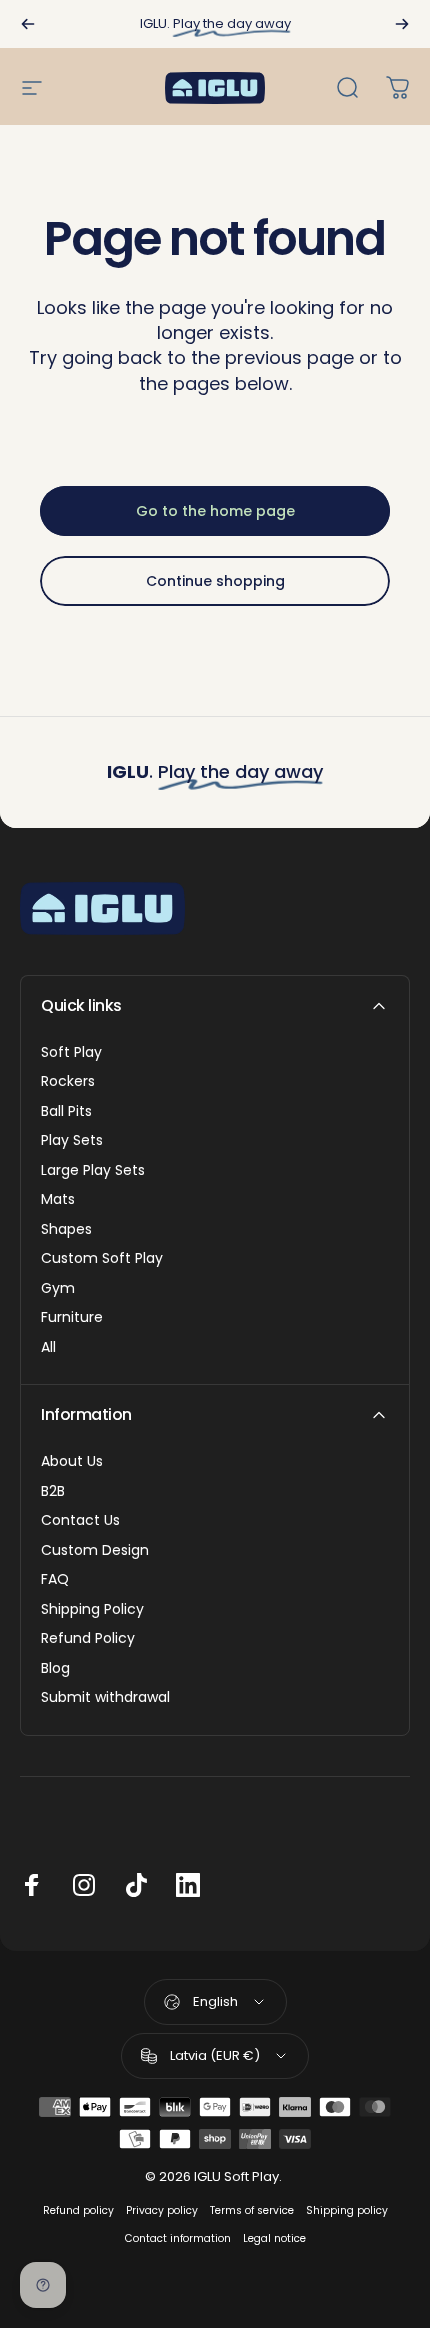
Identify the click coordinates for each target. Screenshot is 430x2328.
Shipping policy (347, 2210)
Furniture (72, 1318)
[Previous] (28, 24)
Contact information (178, 2238)
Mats (58, 1200)
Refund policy (78, 2210)
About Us (72, 1462)
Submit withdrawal (105, 1698)
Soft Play (71, 1053)
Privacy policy (162, 2210)
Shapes (66, 1230)
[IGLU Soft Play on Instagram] (84, 1885)
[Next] (402, 24)
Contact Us (80, 1521)
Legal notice (274, 2238)
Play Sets (72, 1141)
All (48, 1348)
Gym (58, 1289)
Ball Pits (66, 1112)
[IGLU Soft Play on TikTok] (136, 1885)
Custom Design (95, 1551)
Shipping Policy (92, 1610)
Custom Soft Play (102, 1259)
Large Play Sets (93, 1171)
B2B (53, 1492)
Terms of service (252, 2210)
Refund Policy (88, 1639)
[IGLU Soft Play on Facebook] (32, 1885)
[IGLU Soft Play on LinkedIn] (188, 1885)
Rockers (68, 1082)
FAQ (55, 1580)
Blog (55, 1669)
